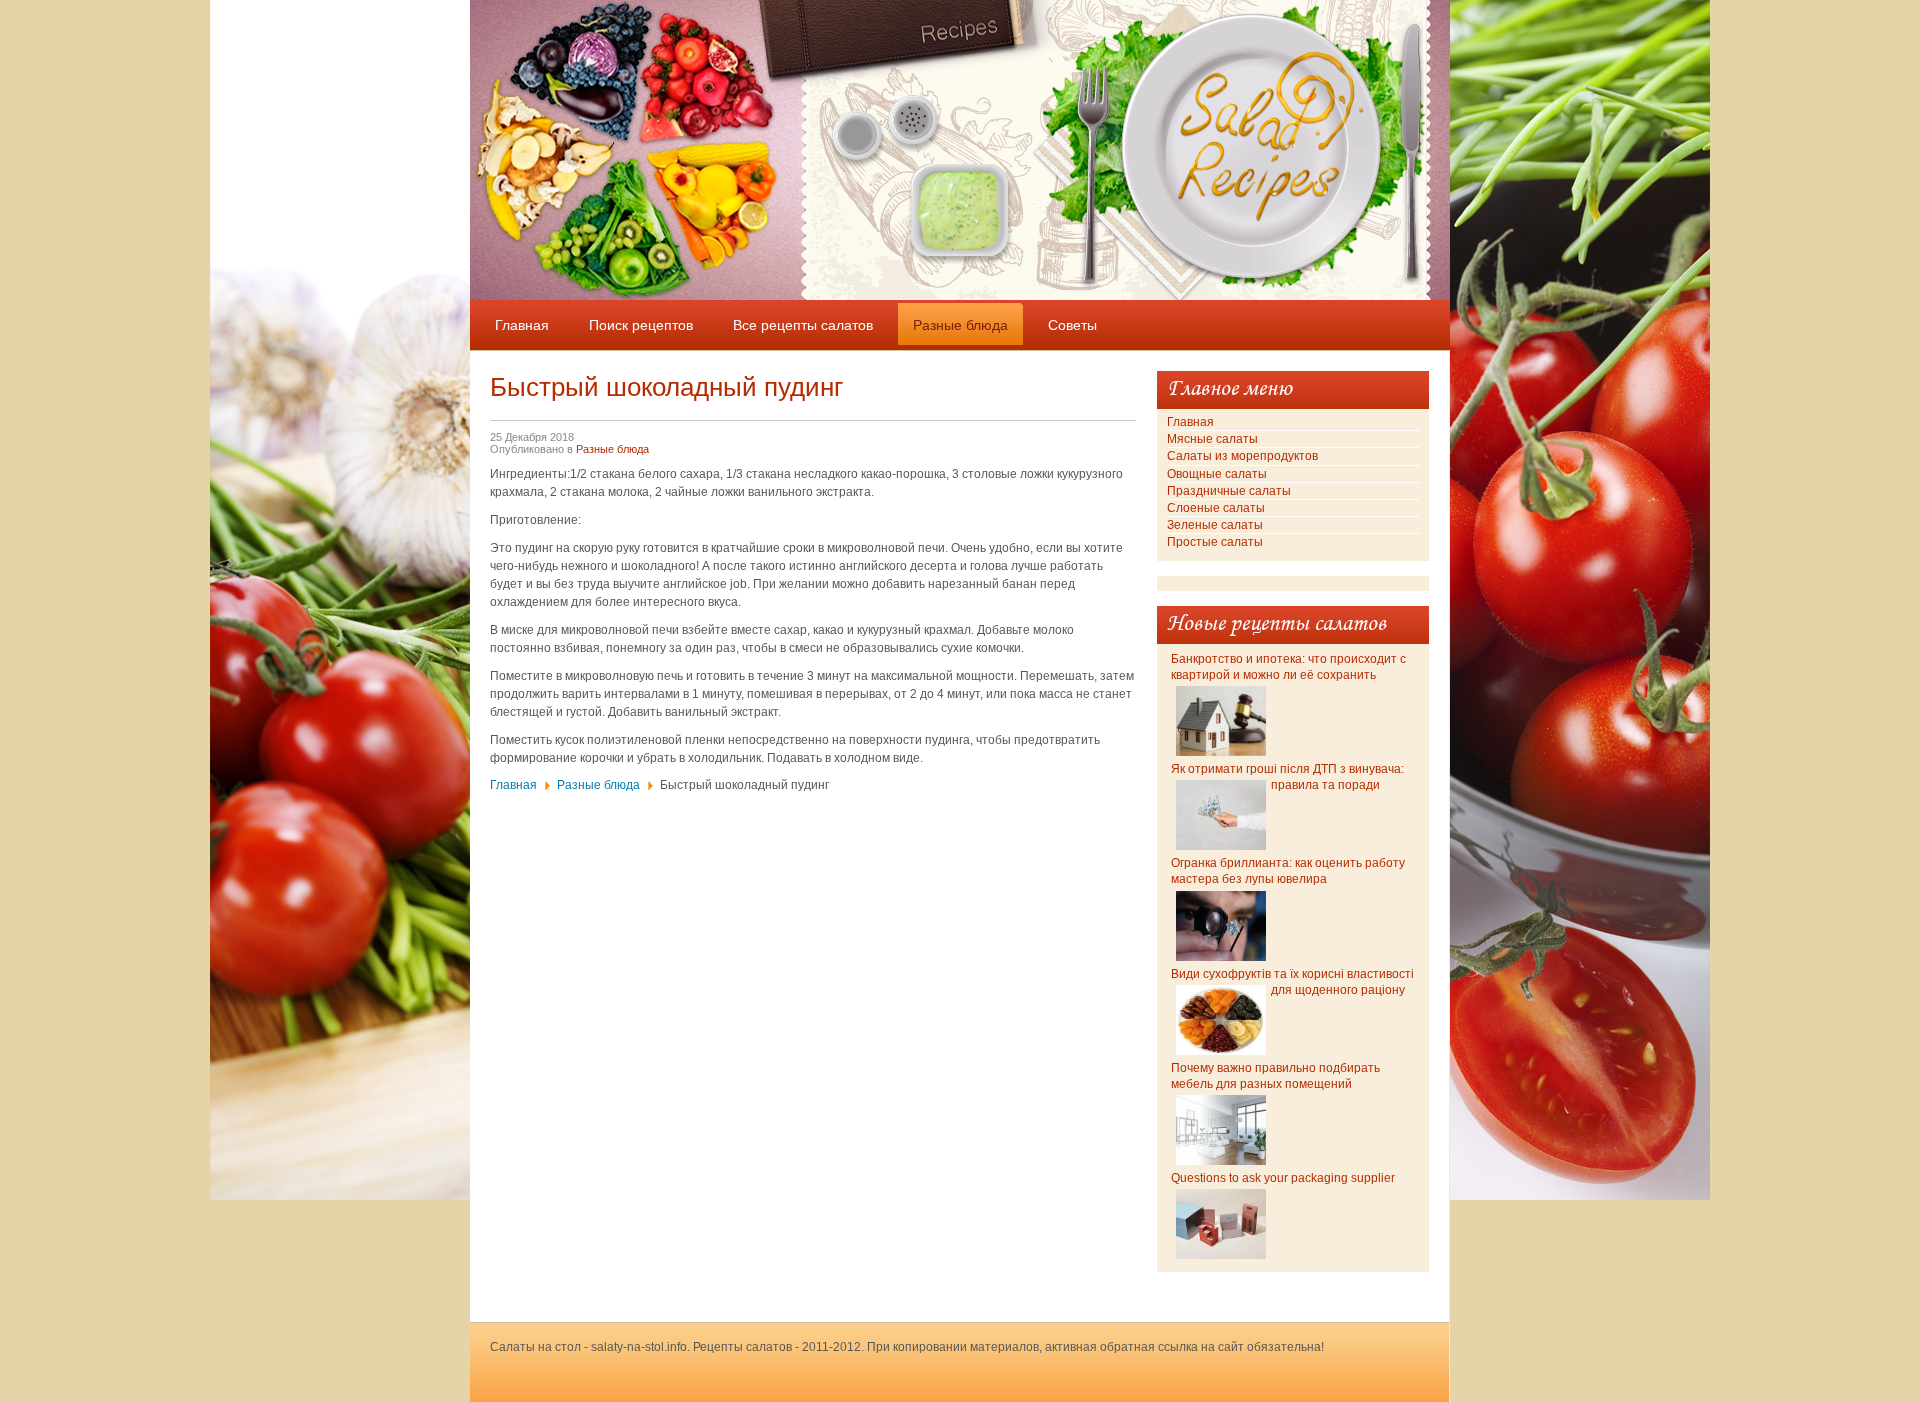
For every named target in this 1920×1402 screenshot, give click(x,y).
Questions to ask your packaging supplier (1283, 1178)
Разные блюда (612, 449)
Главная (513, 785)
